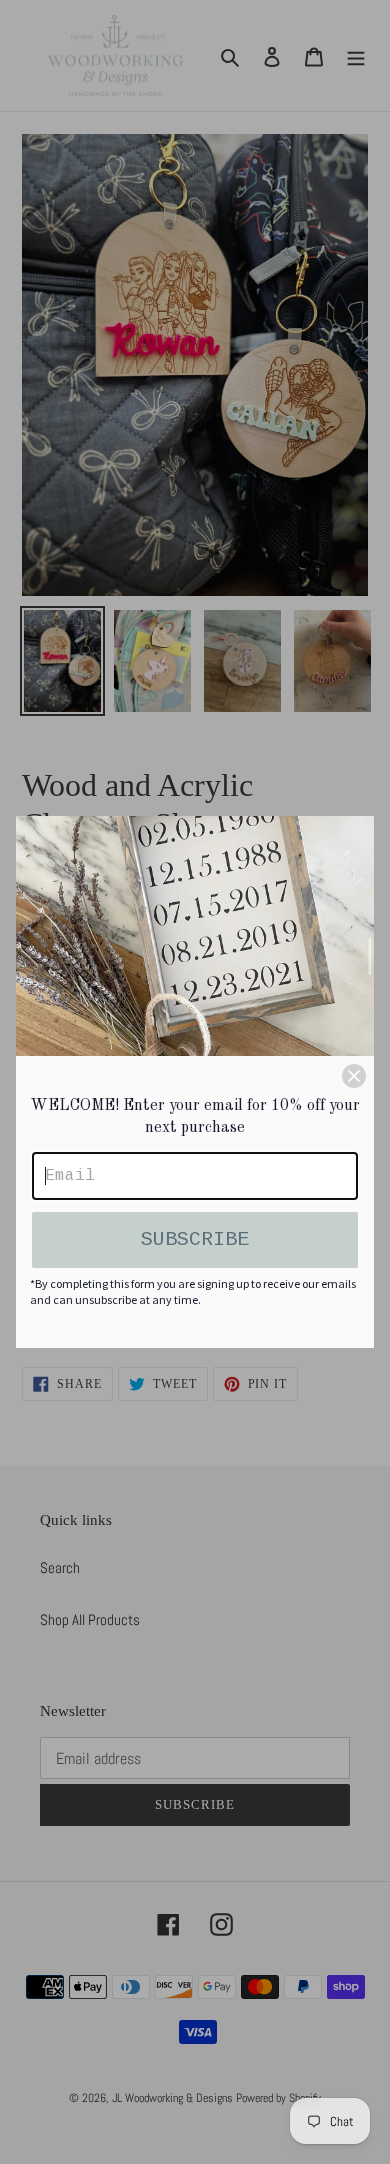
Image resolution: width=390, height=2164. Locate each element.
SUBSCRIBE (195, 1239)
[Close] (354, 1076)
